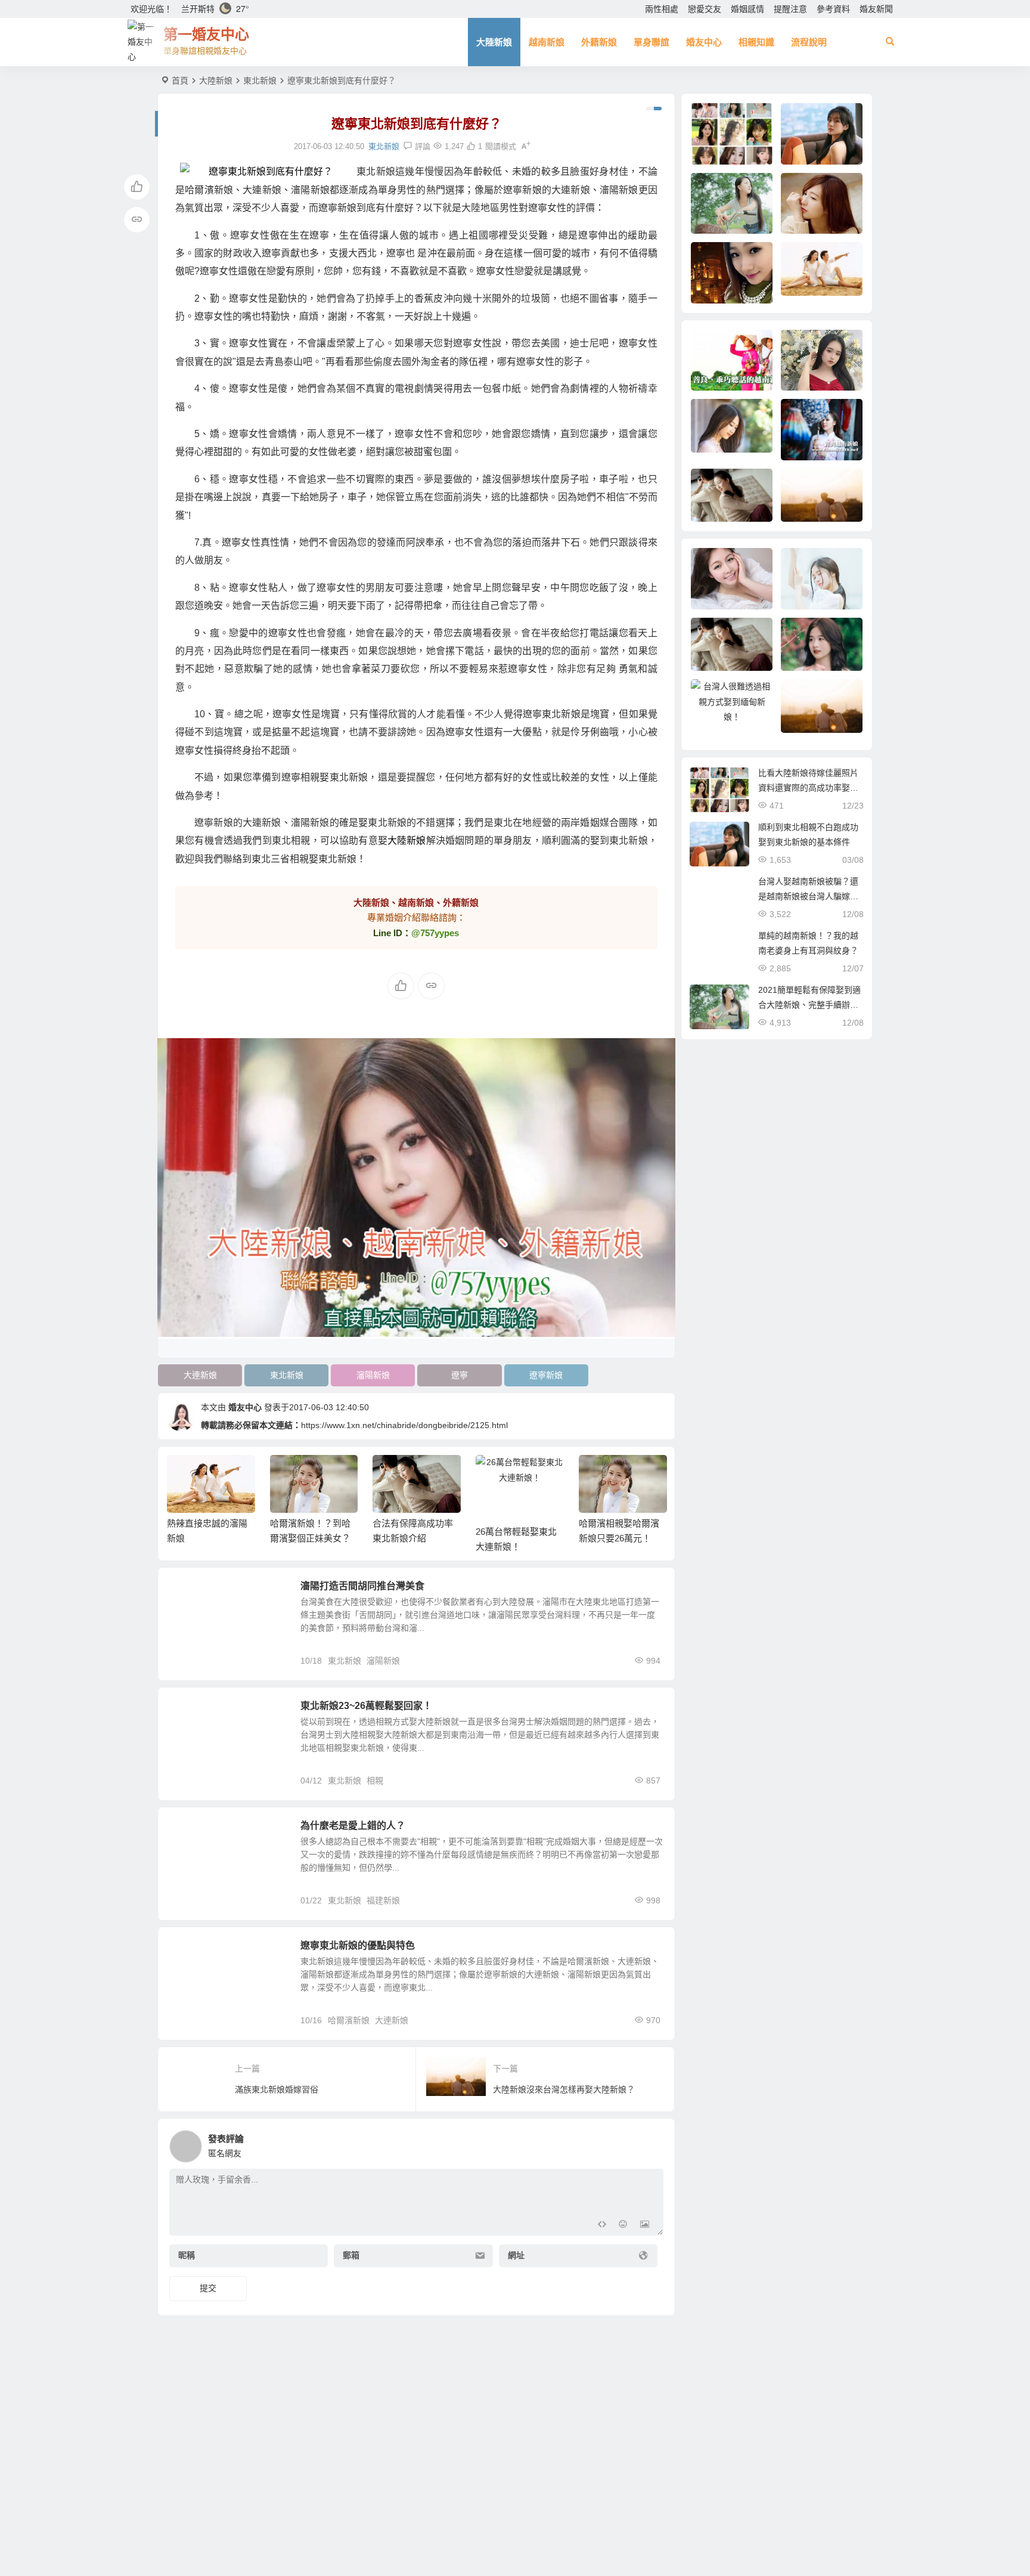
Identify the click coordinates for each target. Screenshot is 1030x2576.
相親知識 (756, 42)
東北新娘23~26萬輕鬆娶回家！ (366, 1706)
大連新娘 (200, 1375)
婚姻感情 (747, 9)
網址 (516, 2256)
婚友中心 (704, 42)
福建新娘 (383, 1900)
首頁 (180, 80)
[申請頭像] (651, 2143)
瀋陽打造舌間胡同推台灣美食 (362, 1586)
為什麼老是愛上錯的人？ (353, 1826)
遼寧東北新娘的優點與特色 (358, 1945)
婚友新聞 (876, 9)
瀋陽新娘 (373, 1375)
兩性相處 (662, 9)
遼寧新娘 (546, 1375)
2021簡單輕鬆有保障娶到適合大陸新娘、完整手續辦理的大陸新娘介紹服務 (809, 1005)
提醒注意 (790, 9)
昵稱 (187, 2256)
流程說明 (809, 42)
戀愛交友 (705, 9)
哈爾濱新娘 (349, 2020)
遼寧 (460, 1375)
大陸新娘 (494, 42)
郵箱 (351, 2256)
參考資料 (833, 9)
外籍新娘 (599, 42)
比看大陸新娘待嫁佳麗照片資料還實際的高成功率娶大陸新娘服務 (808, 788)
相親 (375, 1781)
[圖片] (645, 2225)
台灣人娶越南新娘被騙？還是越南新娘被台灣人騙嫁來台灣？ (808, 896)
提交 (208, 2288)
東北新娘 (260, 80)
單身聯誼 (651, 42)
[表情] (623, 2225)
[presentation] (597, 1474)
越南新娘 (547, 42)
